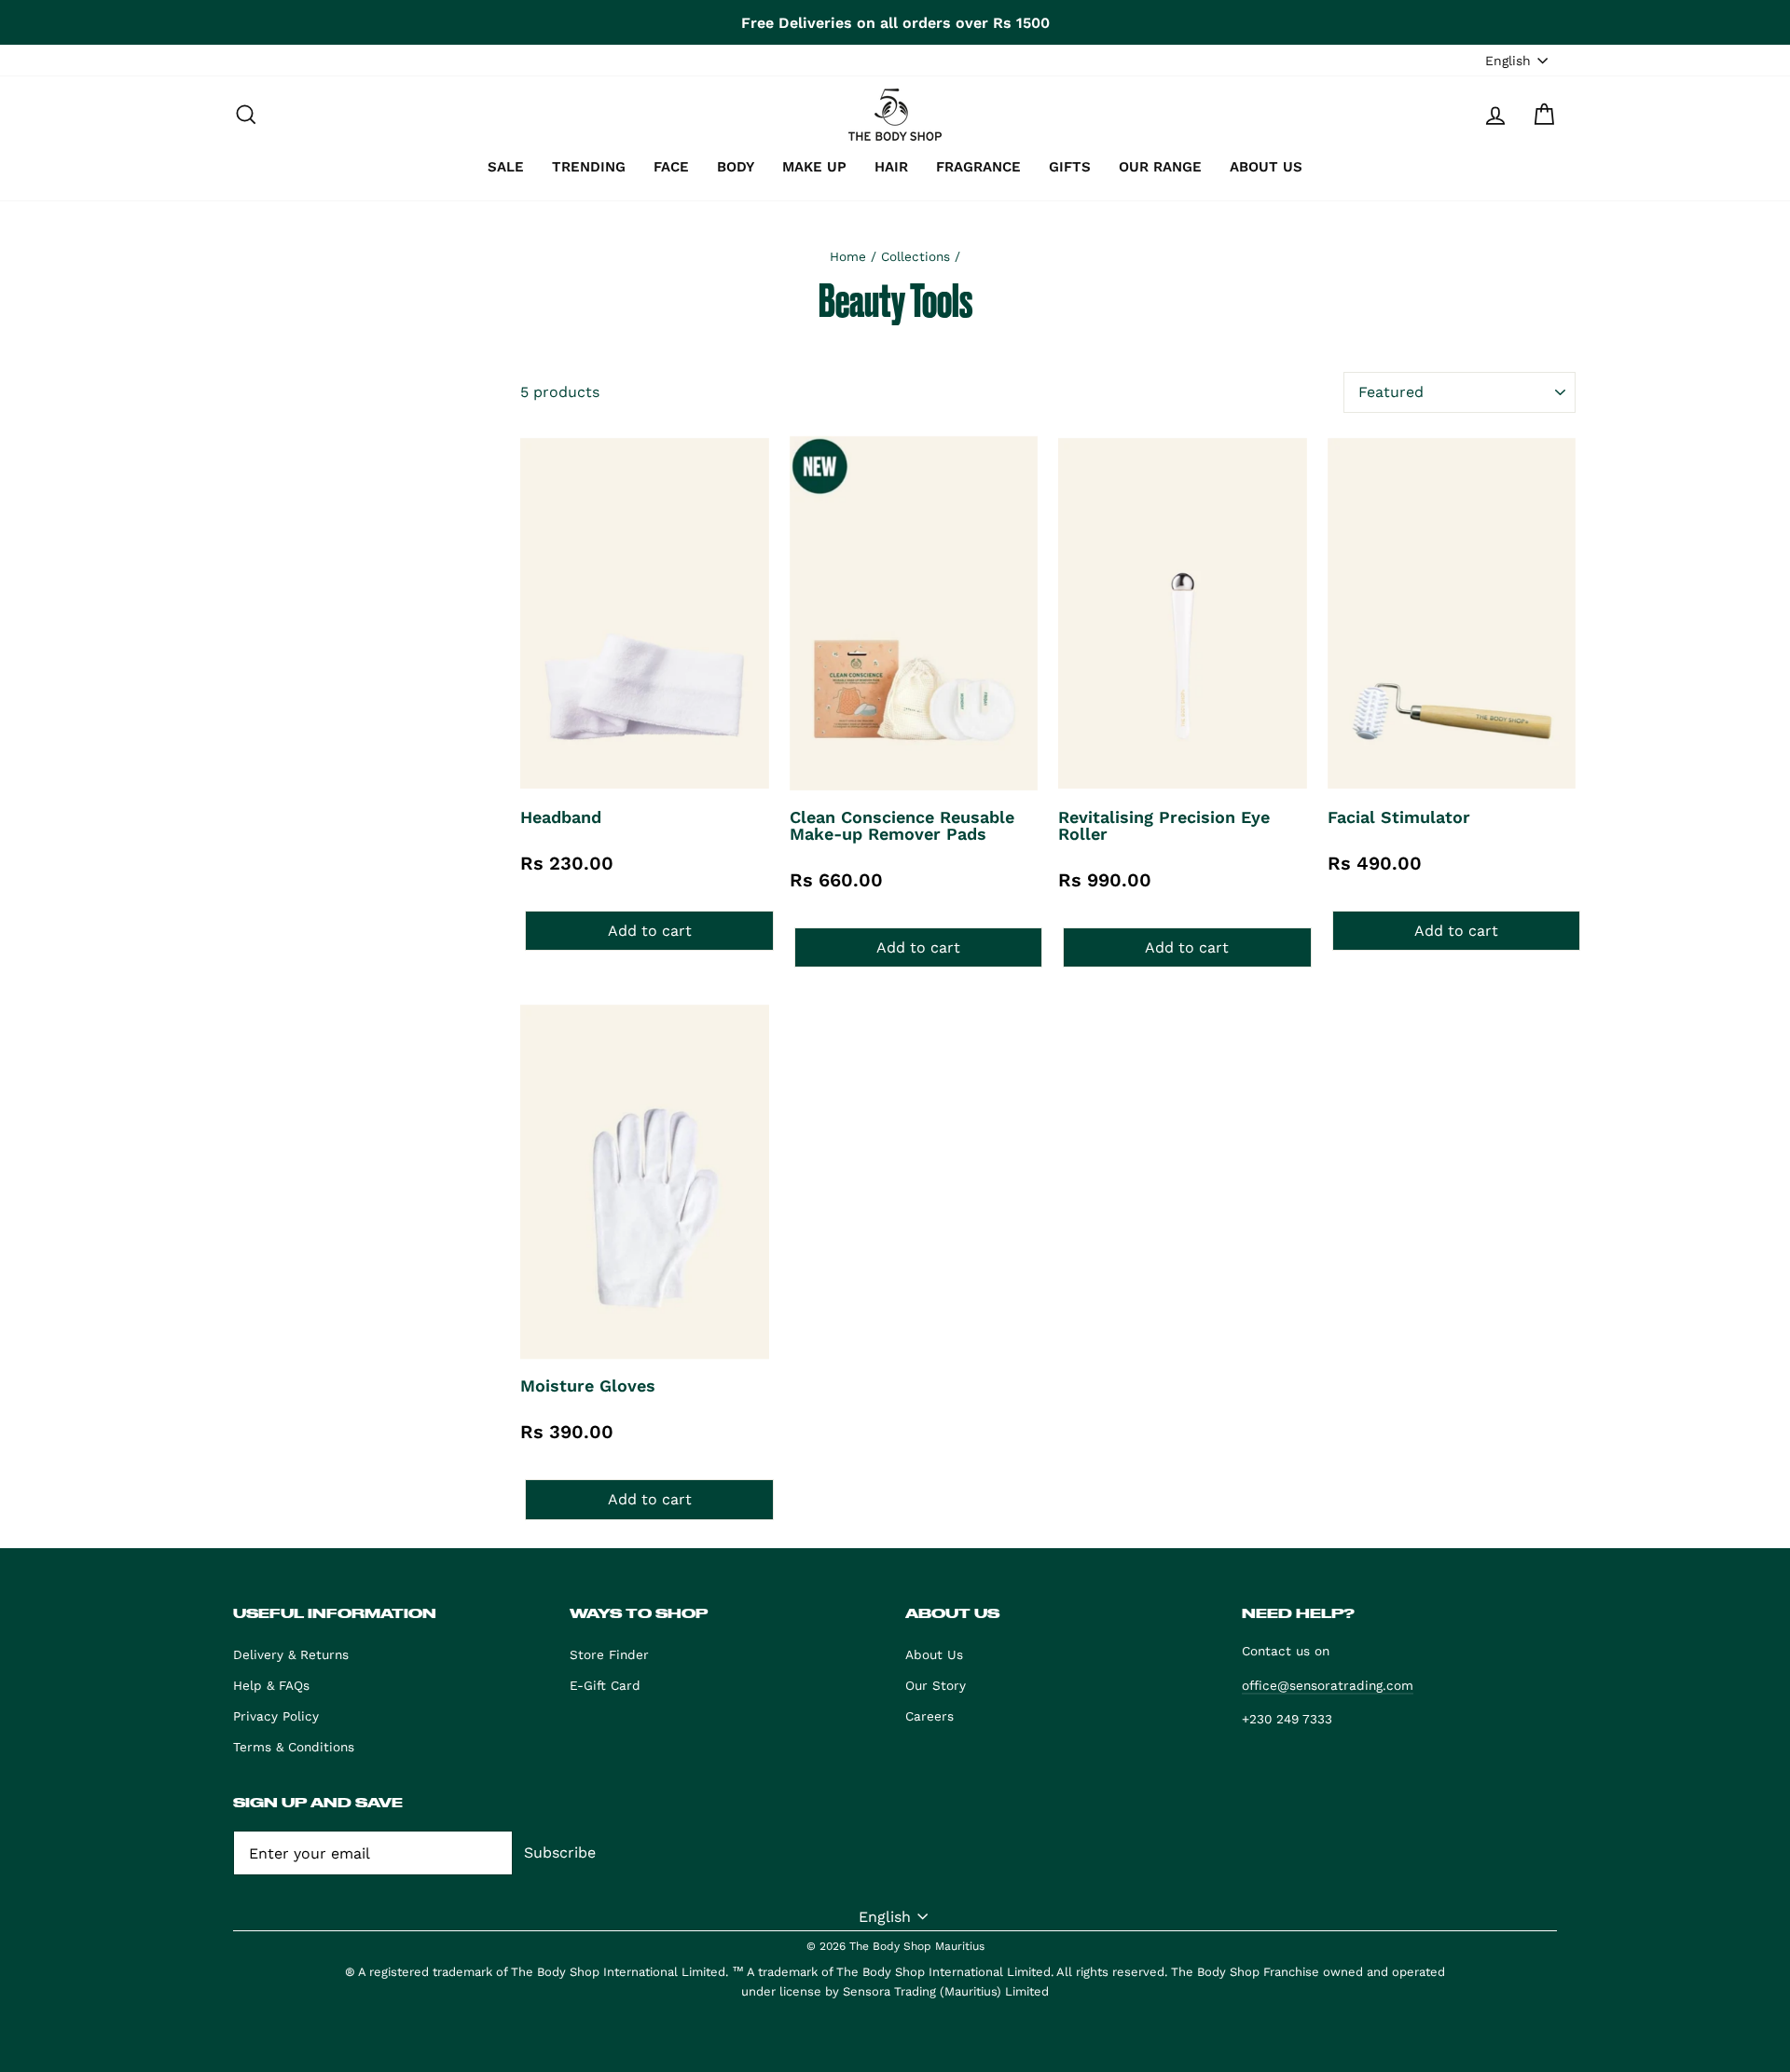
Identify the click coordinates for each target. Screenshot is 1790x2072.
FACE (671, 167)
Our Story (936, 1685)
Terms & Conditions (294, 1747)
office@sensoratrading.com (1328, 1685)
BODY (736, 167)
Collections (916, 256)
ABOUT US (1266, 167)
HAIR (891, 167)
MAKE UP (814, 167)
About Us (934, 1654)
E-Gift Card (605, 1685)
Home (848, 256)
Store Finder (609, 1654)
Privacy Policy (276, 1716)
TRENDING (589, 167)
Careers (929, 1716)
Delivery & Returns (291, 1654)
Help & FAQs (271, 1685)
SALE (506, 167)
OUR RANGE (1160, 167)
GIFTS (1070, 167)
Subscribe (560, 1852)
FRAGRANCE (978, 167)
